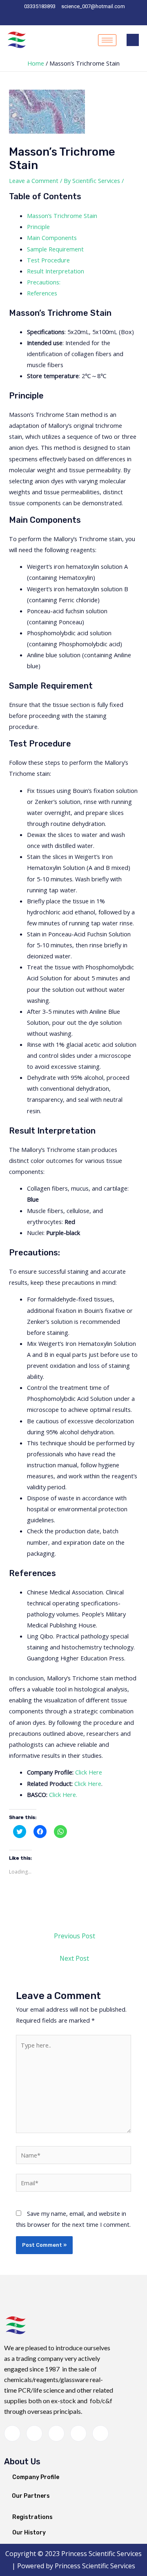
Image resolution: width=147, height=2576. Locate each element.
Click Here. (63, 1794)
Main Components (52, 238)
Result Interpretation (56, 271)
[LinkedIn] (76, 18)
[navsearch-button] (133, 40)
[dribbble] (78, 2433)
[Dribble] (89, 18)
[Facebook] (48, 18)
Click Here (89, 1772)
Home (36, 63)
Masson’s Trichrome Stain (62, 216)
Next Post (74, 1958)
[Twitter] (34, 2433)
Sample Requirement (55, 249)
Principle (38, 227)
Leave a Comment (34, 181)
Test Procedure (48, 260)
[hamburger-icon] (107, 40)
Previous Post (75, 1936)
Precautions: (44, 282)
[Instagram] (103, 18)
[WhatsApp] (62, 18)
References (42, 293)
